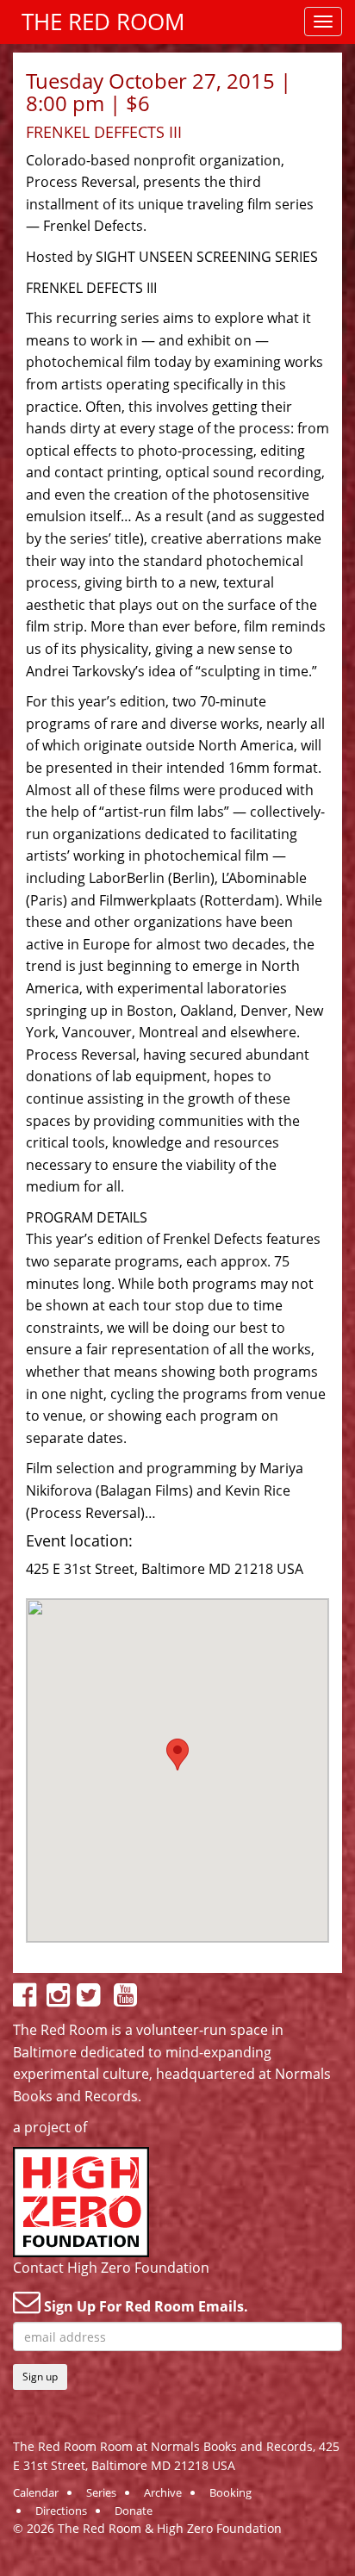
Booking (230, 2492)
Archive (163, 2492)
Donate (134, 2511)
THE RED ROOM (103, 22)
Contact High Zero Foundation (111, 2268)
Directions (61, 2511)
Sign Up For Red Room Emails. (144, 2306)
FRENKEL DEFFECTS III (104, 132)
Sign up (40, 2377)
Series (101, 2492)
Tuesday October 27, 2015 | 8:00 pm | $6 (159, 92)
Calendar (36, 2492)
